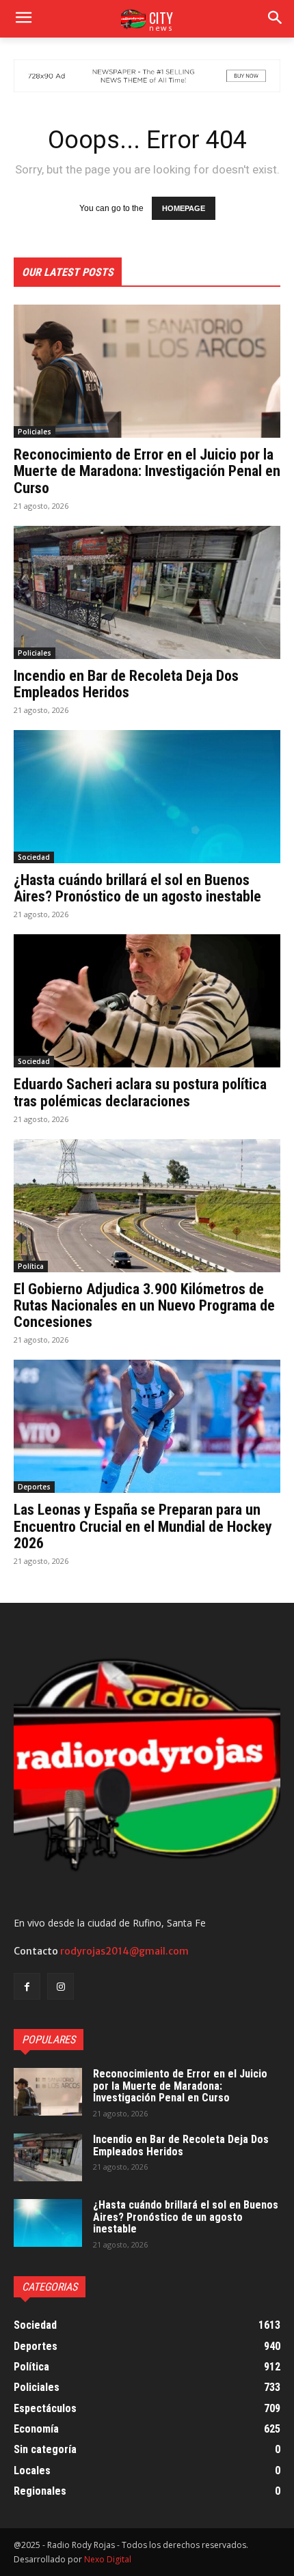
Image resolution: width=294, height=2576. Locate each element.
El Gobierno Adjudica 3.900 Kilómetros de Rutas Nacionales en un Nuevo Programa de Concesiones (144, 1305)
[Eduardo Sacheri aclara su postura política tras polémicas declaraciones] (147, 1001)
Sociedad (34, 857)
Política (31, 1266)
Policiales (35, 432)
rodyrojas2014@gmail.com (124, 1951)
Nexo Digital (108, 2559)
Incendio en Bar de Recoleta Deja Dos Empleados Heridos (126, 684)
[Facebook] (27, 1986)
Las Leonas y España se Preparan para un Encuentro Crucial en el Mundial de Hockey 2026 (143, 1526)
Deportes (34, 1487)
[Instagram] (61, 1986)
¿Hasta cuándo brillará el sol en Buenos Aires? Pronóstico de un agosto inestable (137, 888)
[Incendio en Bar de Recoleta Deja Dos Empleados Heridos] (147, 592)
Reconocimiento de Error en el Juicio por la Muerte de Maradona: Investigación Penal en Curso (147, 471)
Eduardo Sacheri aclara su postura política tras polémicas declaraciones (140, 1092)
